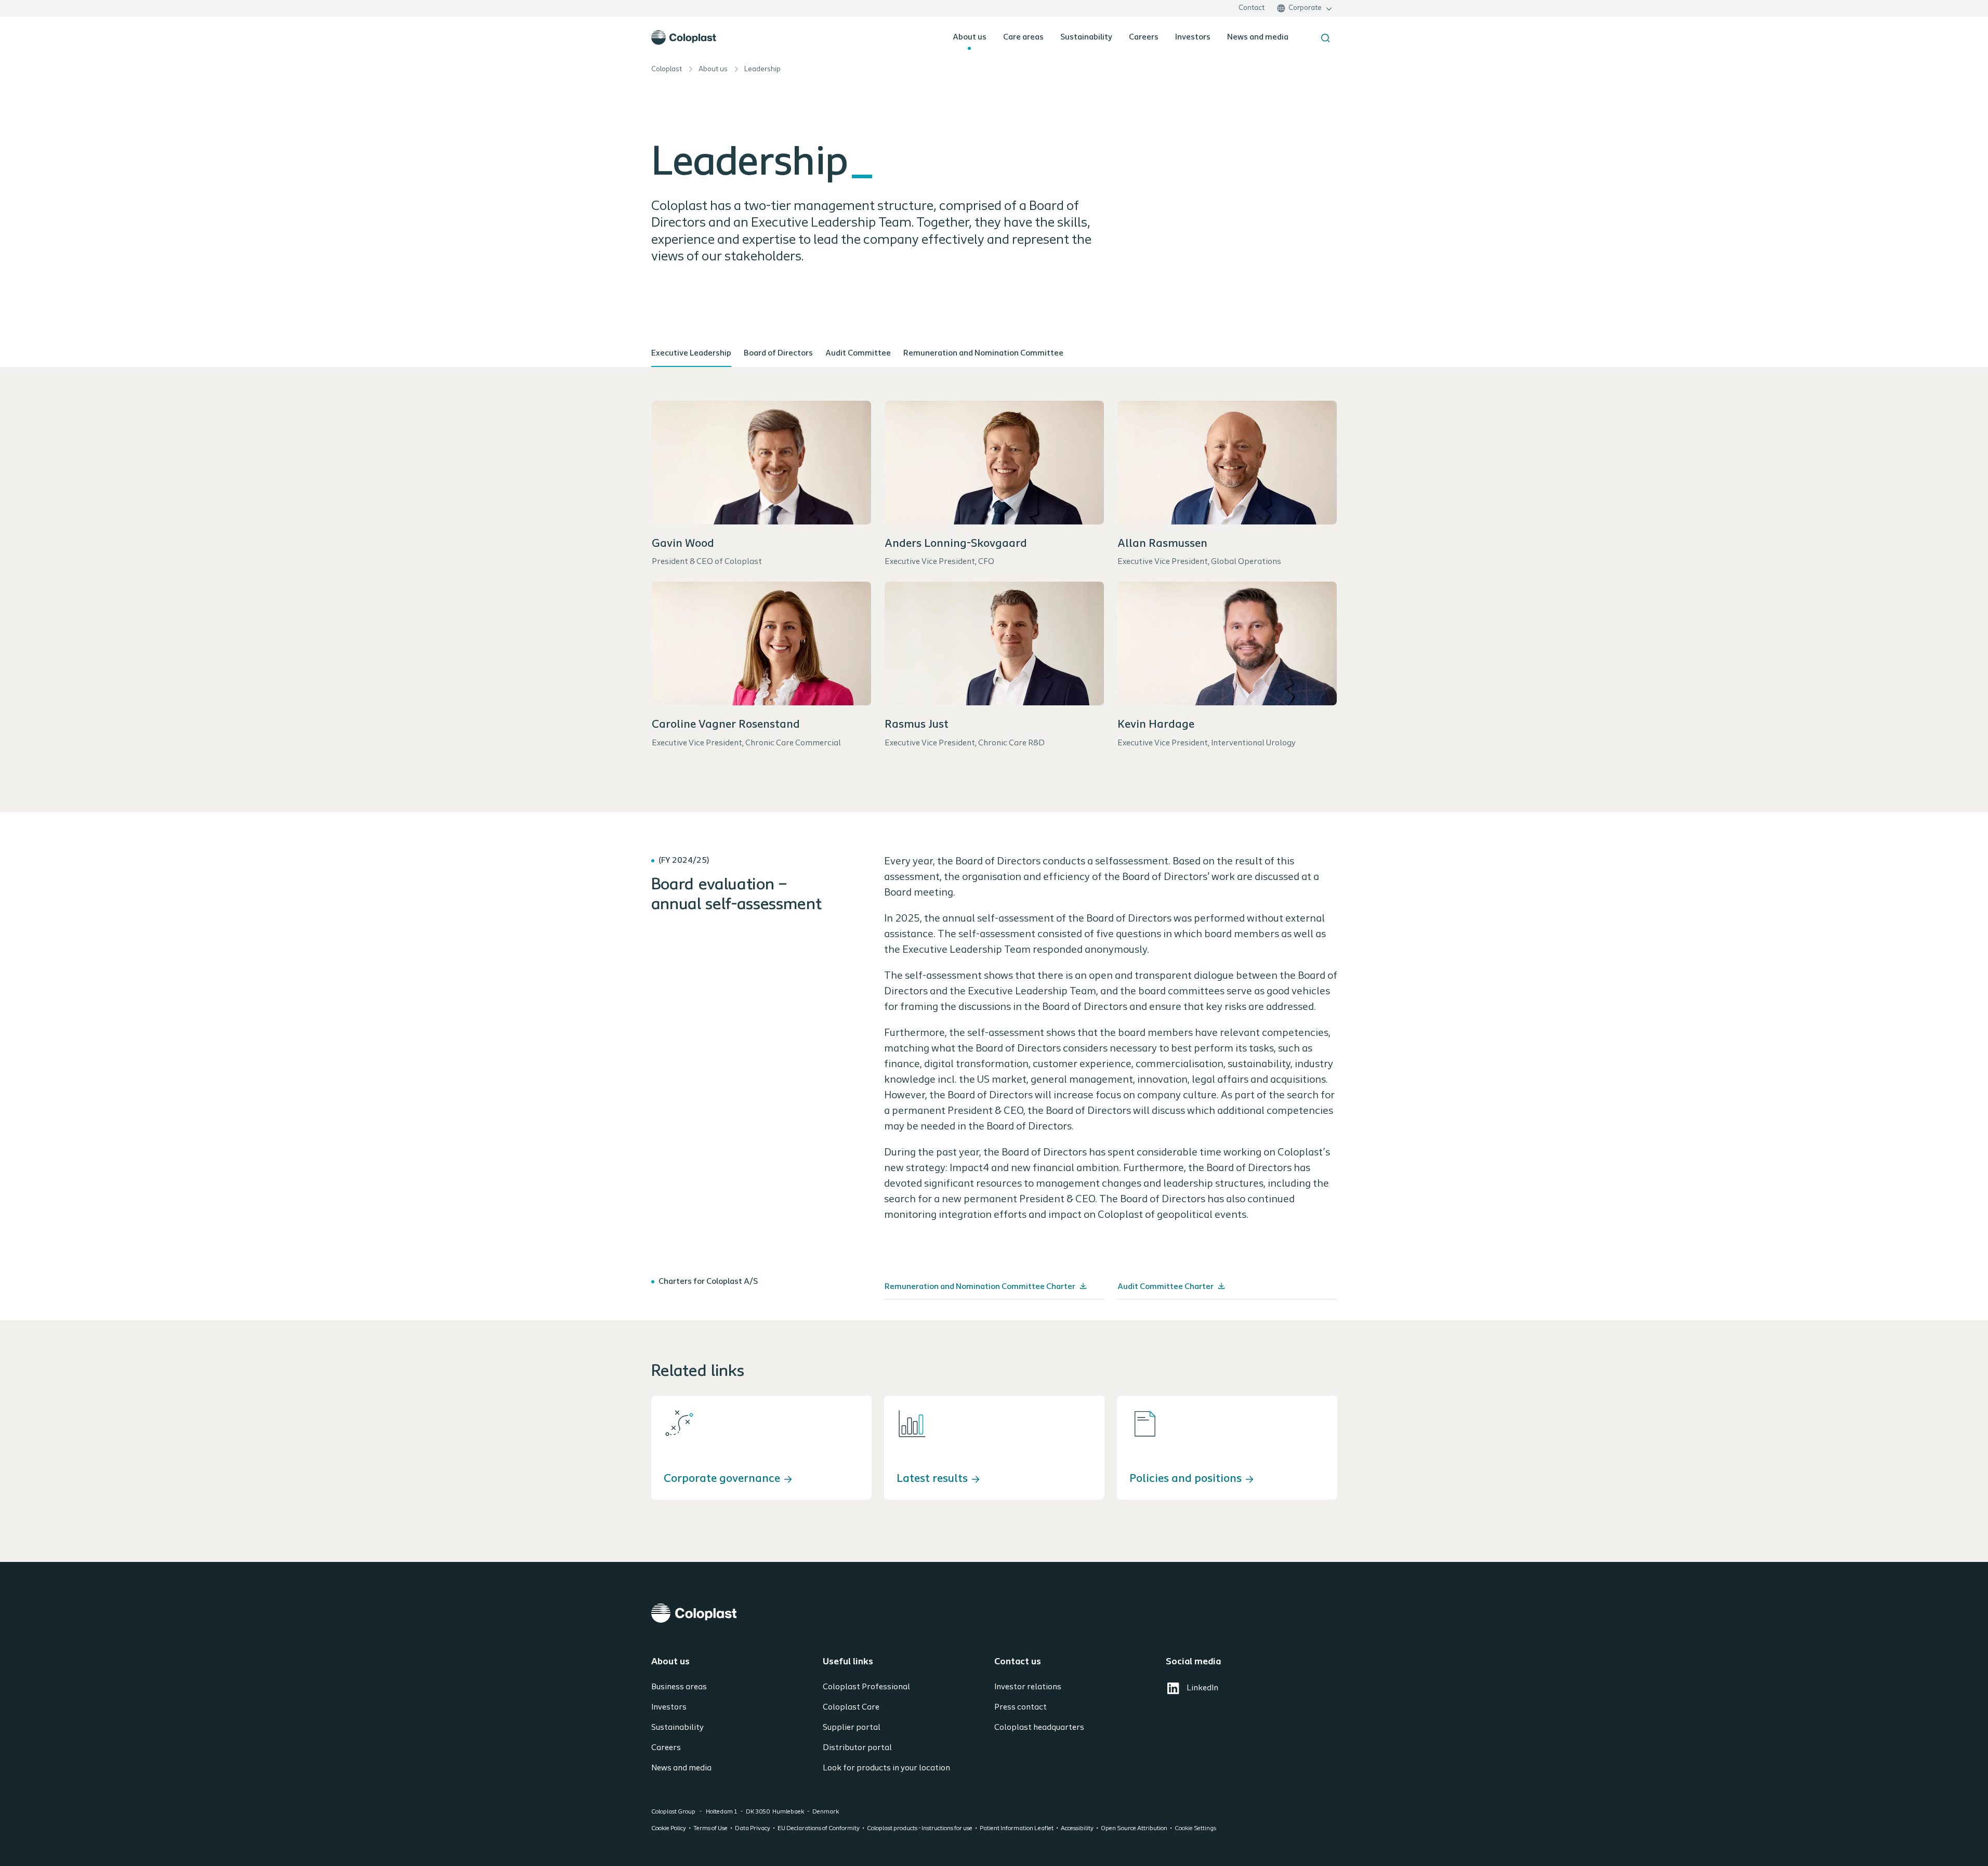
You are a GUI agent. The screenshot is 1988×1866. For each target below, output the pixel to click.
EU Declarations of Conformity (819, 1829)
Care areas (1023, 37)
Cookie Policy (669, 1829)
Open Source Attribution (1134, 1829)
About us (970, 37)
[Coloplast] (994, 1613)
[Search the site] (1325, 38)
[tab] (691, 354)
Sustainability (1086, 37)
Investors (1193, 37)
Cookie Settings (1195, 1829)
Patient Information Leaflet (1017, 1829)
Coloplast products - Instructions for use (920, 1829)
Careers (1144, 37)
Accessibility (1077, 1829)
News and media (1258, 37)
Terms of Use (710, 1829)
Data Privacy (753, 1829)
